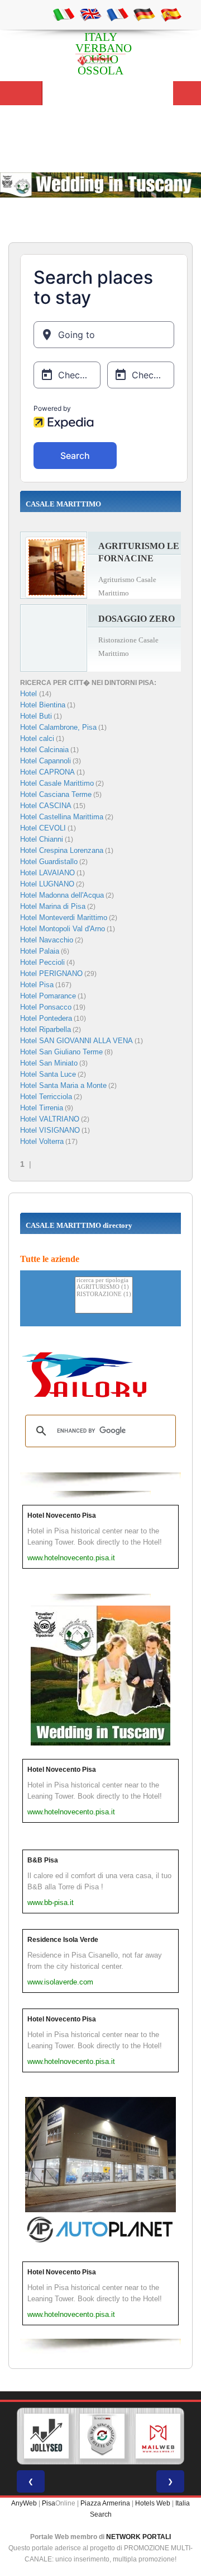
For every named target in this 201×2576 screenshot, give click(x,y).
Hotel (30, 694)
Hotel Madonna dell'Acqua (62, 895)
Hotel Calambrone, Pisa (58, 727)
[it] (64, 14)
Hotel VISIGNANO (50, 1130)
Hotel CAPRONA (47, 772)
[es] (171, 14)
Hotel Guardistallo (49, 862)
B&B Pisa (43, 1860)
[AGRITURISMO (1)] (104, 1287)
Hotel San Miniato (49, 1063)
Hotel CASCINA (46, 806)
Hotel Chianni (42, 839)
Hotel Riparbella (46, 1029)
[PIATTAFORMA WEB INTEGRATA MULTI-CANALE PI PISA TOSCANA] (102, 2436)
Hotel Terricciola (46, 1097)
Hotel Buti (36, 716)
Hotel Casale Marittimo (57, 783)
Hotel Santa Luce (48, 1074)
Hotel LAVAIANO (47, 873)
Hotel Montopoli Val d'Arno (63, 929)
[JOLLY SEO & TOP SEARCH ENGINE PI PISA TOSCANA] (46, 2436)
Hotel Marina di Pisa (53, 906)
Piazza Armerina (105, 2503)
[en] (90, 14)
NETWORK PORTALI (138, 2537)
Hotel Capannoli (46, 761)
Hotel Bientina (43, 705)
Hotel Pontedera (46, 1018)
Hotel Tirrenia (42, 1108)
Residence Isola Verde (63, 1940)
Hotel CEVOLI (43, 828)
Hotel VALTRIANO (50, 1119)
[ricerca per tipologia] (104, 1281)
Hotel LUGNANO (47, 884)
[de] (144, 14)
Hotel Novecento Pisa (62, 1515)
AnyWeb (24, 2503)
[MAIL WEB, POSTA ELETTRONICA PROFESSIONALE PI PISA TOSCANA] (158, 2436)
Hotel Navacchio (47, 940)
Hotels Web (153, 2503)
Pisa (49, 2503)
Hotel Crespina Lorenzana (62, 850)
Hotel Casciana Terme (56, 794)
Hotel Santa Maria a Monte (63, 1085)
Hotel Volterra (42, 1141)
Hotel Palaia (40, 951)
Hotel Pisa (37, 985)
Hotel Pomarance (48, 996)
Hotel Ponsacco (46, 1007)
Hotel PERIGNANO (51, 973)
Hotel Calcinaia (44, 750)
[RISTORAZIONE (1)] (104, 1295)
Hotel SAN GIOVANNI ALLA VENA (76, 1041)
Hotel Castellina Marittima (62, 817)
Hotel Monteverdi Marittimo (64, 918)
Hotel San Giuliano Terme (61, 1052)
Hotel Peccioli (42, 962)
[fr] (117, 14)
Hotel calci (37, 738)
